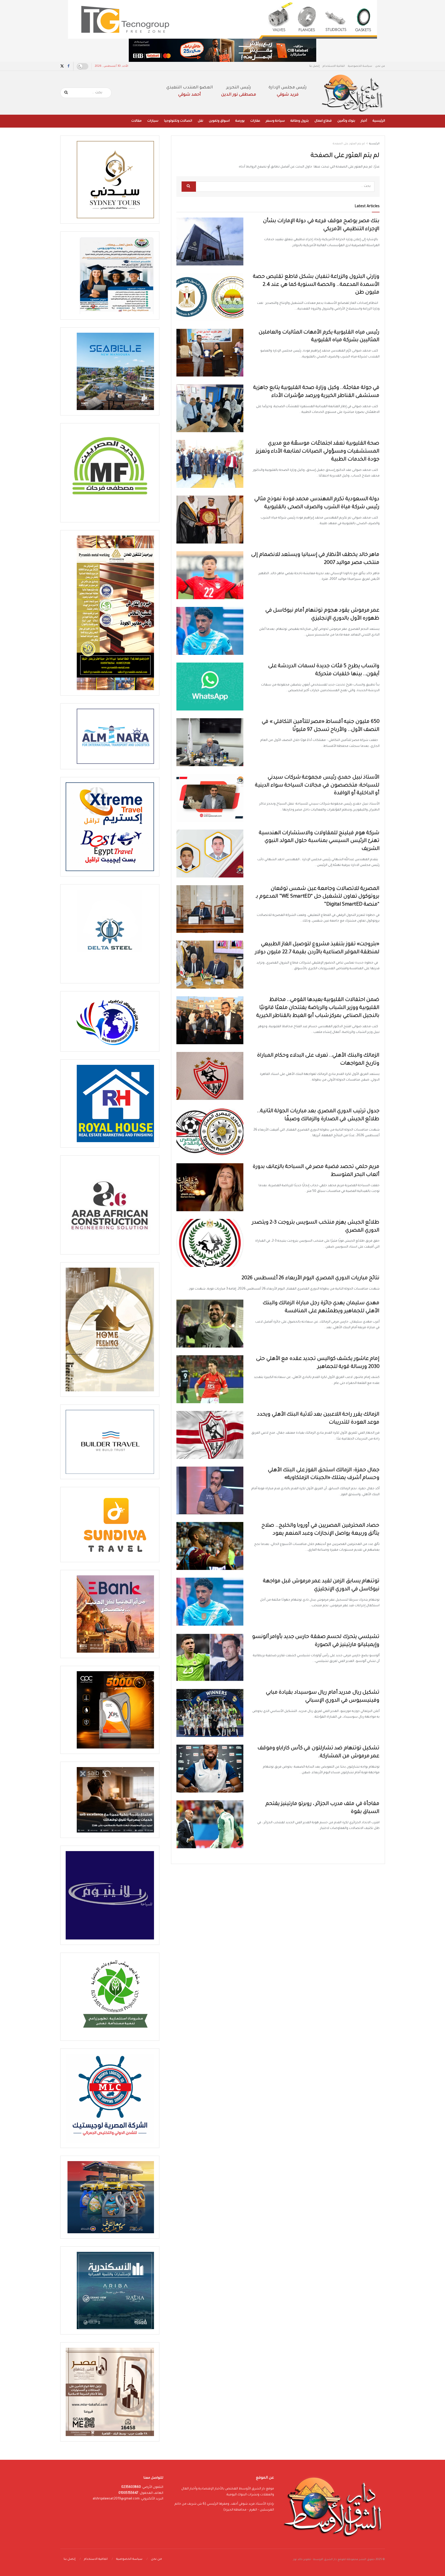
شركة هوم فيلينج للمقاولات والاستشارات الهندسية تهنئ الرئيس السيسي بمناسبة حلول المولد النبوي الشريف (319, 841)
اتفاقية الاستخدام (334, 66)
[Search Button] (66, 93)
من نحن (380, 66)
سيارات (153, 121)
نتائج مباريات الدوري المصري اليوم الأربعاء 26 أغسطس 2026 (311, 1278)
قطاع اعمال (323, 121)
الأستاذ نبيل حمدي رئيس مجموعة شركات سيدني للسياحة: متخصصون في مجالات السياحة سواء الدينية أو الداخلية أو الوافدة (317, 786)
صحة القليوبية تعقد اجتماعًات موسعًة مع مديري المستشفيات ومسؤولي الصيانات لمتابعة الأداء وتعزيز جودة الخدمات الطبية (318, 452)
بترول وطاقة (300, 121)
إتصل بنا (314, 66)
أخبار (364, 121)
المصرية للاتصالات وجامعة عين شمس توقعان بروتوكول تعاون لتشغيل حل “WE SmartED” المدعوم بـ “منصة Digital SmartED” (318, 897)
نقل (200, 121)
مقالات (136, 121)
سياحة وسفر (275, 121)
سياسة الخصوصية (360, 66)
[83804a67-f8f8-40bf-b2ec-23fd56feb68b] (222, 51)
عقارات (255, 121)
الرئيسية (379, 121)
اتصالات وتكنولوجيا (178, 121)
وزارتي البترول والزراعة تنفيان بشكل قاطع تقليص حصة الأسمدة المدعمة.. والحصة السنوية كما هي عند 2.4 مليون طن (316, 285)
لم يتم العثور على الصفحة (349, 144)
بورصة (240, 121)
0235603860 (131, 2487)
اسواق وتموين (219, 121)
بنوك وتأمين (346, 121)
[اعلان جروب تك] (222, 20)
